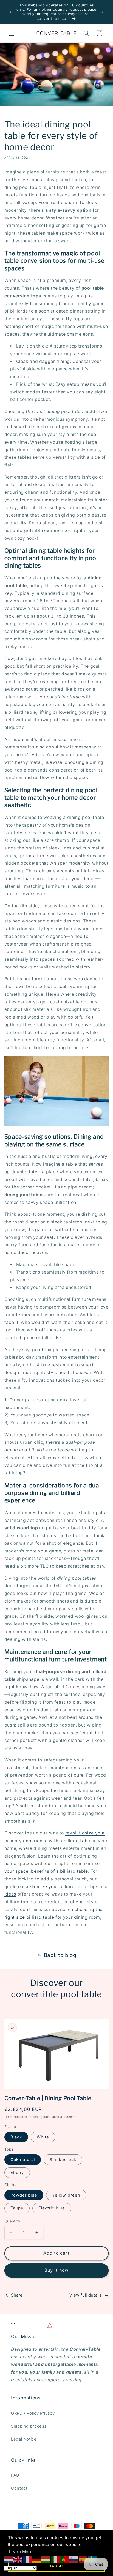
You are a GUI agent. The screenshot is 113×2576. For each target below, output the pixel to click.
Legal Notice (24, 2439)
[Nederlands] (9, 2560)
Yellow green (66, 2195)
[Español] (83, 2560)
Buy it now (56, 2270)
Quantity (12, 2221)
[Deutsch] (37, 2560)
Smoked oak (63, 2160)
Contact (19, 2488)
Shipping (36, 2117)
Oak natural (23, 2160)
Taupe (17, 2208)
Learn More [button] (21, 2552)
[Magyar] (46, 2560)
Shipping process (29, 2426)
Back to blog (60, 1955)
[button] (12, 33)
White (43, 2137)
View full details (86, 2295)
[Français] (27, 2560)
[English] (18, 2560)
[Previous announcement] (10, 12)
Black (16, 2137)
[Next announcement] (103, 12)
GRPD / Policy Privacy (33, 2413)
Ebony (17, 2173)
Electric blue (52, 2208)
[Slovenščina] (74, 2560)
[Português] (65, 2560)
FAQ (15, 2475)
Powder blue (24, 2195)
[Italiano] (55, 2560)
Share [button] (17, 2295)
